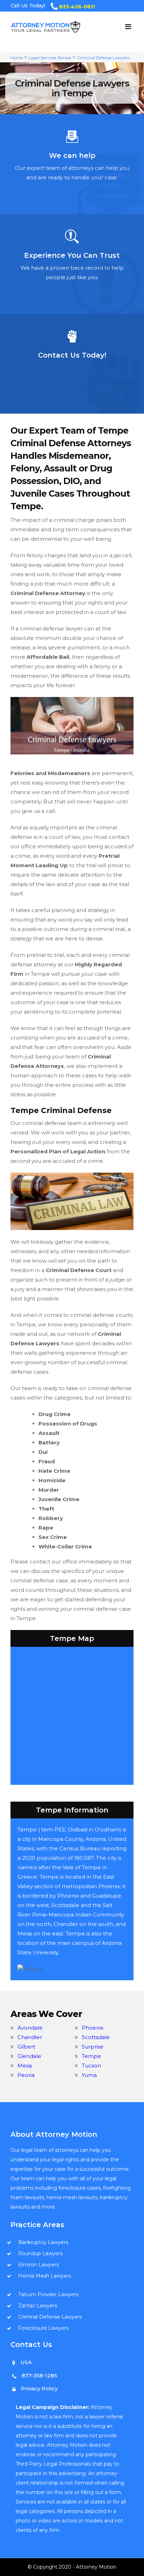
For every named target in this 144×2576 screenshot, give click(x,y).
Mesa (25, 2066)
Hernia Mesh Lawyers (45, 2276)
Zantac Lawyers (38, 2306)
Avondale (30, 2028)
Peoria (26, 2075)
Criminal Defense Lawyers (103, 58)
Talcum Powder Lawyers (48, 2294)
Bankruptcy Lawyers (43, 2242)
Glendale (29, 2056)
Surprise (93, 2047)
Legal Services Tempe (50, 58)
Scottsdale (96, 2037)
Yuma (89, 2075)
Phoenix (93, 2028)
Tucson (91, 2066)
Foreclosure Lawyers (43, 2328)
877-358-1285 (39, 2375)
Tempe (91, 2056)
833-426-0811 (77, 7)
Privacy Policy (39, 2388)
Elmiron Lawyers (38, 2265)
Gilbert (26, 2047)
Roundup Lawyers (40, 2253)
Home (17, 58)
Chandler (30, 2037)
